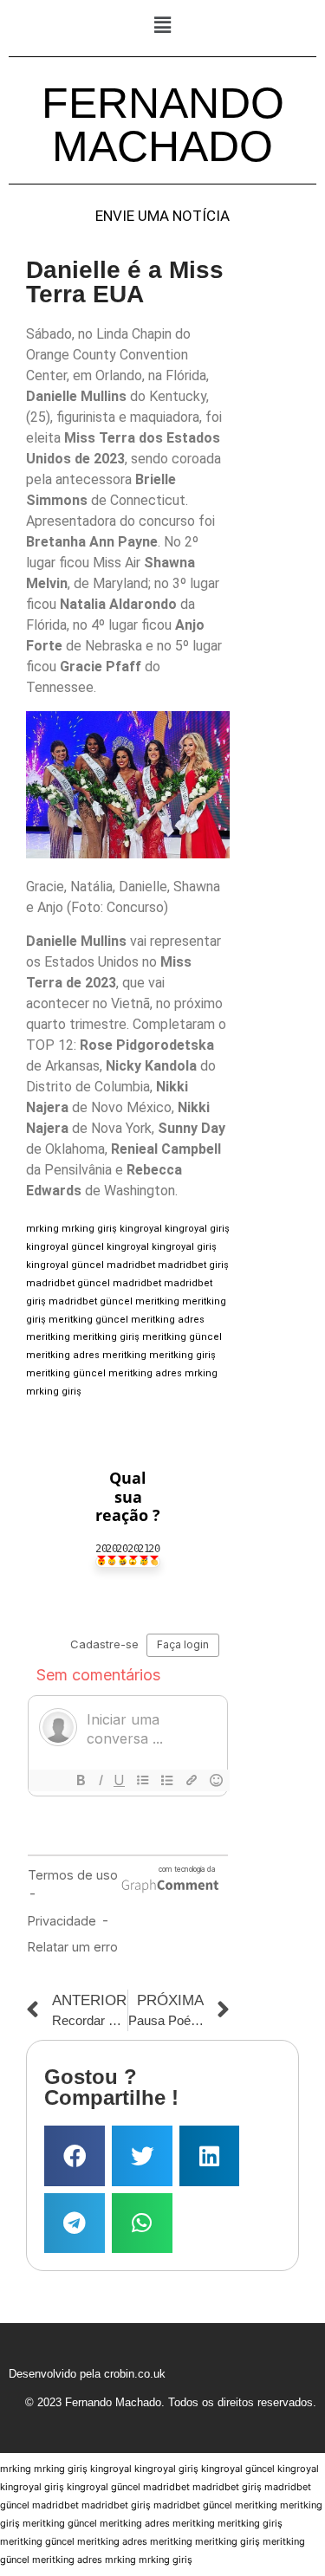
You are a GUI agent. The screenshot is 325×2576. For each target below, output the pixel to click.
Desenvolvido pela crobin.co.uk (87, 2374)
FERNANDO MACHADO (163, 125)
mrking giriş (89, 1229)
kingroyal (141, 1229)
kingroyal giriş (197, 1229)
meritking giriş (106, 1337)
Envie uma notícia (162, 216)
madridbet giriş (193, 1265)
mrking (42, 1229)
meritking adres (168, 1320)
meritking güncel (88, 1320)
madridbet (131, 1265)
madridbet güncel (68, 1283)
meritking (157, 1301)
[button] (162, 25)
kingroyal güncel (65, 1247)
